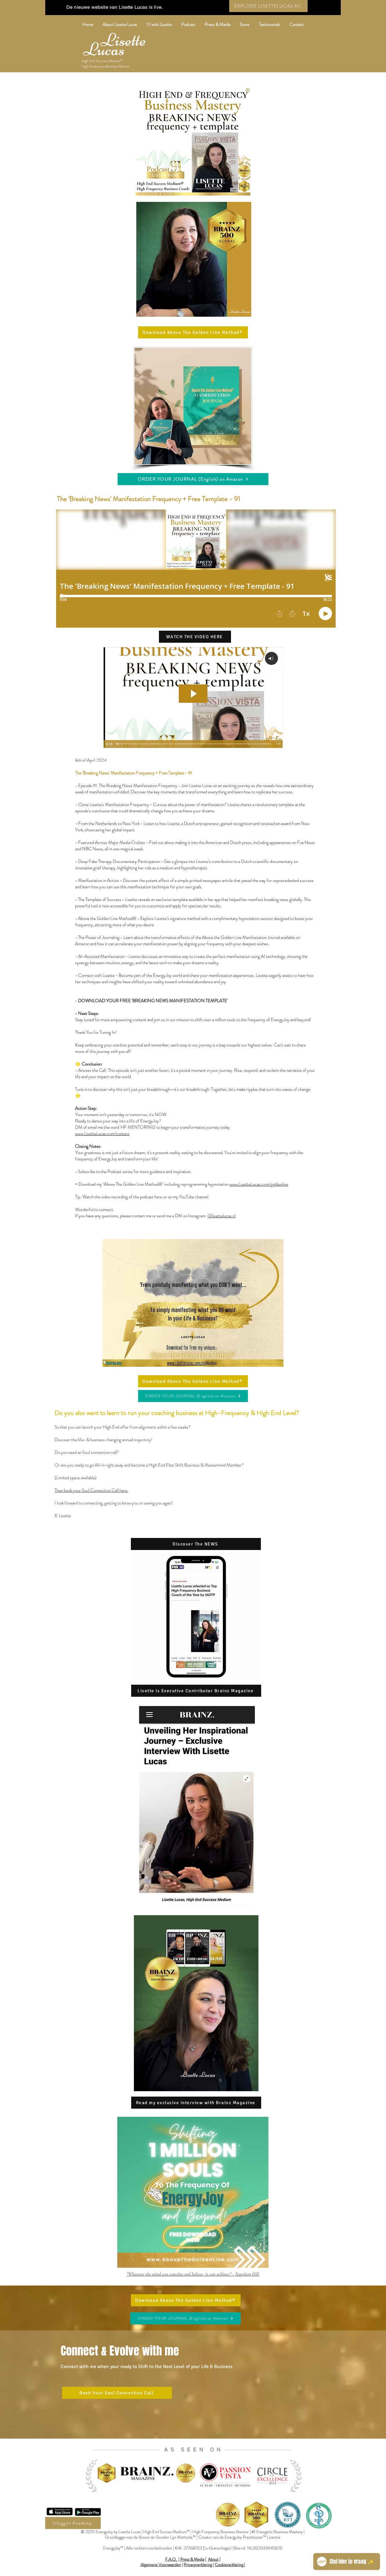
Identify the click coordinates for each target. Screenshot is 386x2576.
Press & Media (192, 2559)
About (213, 2559)
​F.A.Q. (171, 2559)
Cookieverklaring (229, 2565)
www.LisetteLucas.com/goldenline (259, 1184)
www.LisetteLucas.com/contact (102, 1134)
